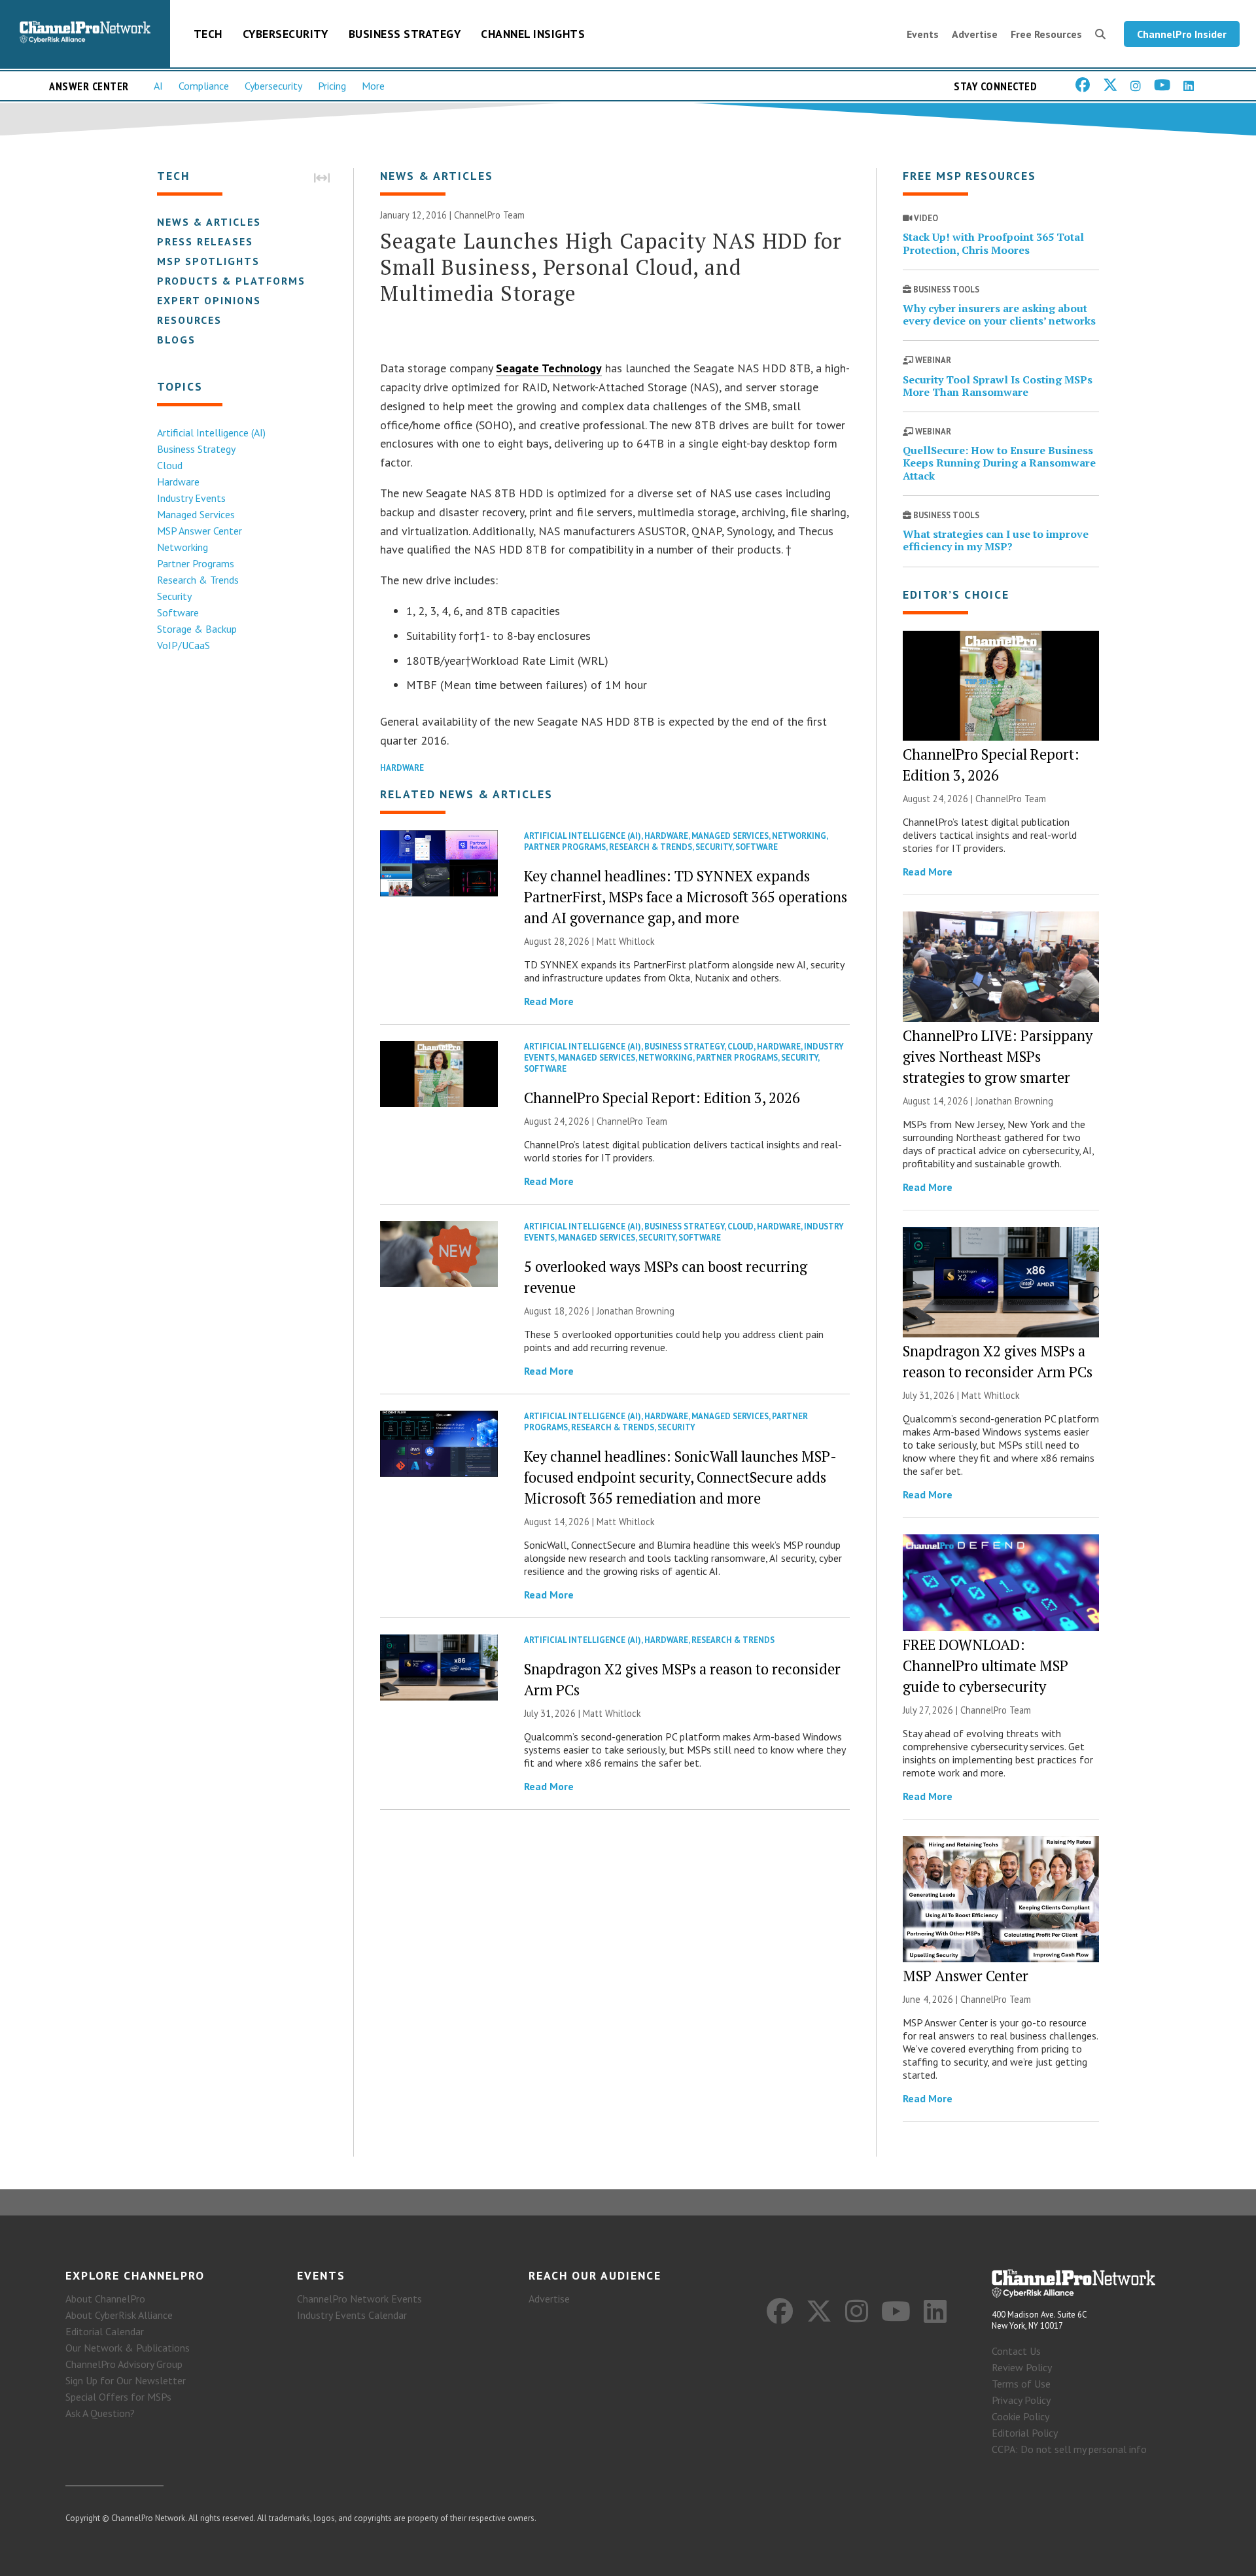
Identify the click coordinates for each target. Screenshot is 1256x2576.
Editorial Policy (1025, 2433)
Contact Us (1016, 2351)
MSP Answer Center (200, 531)
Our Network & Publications (128, 2348)
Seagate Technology (549, 368)
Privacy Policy (1021, 2400)
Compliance (204, 86)
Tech (208, 34)
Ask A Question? (100, 2413)
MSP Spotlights (208, 261)
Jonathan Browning (636, 1311)
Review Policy (1022, 2367)
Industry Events (191, 498)
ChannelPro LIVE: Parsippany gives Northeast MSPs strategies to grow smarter (998, 1056)
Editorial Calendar (105, 2331)
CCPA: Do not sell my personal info (1069, 2449)
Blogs (176, 340)
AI (158, 86)
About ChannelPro (105, 2299)
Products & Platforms (231, 281)
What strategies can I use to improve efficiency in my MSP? (996, 540)
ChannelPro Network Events (359, 2299)
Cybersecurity (286, 34)
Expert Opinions (209, 300)
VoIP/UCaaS (183, 645)
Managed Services (196, 514)
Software (178, 612)
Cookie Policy (1020, 2416)
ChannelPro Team (489, 215)
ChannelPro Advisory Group (124, 2364)
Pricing (332, 86)
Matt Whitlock (626, 941)
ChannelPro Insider (1182, 34)
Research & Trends (198, 580)
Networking (183, 547)
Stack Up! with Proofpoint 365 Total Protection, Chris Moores (993, 243)
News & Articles (209, 222)
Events (923, 34)
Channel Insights (533, 34)
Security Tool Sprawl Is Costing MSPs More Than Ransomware (998, 386)
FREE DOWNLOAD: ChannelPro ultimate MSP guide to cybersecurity (986, 1666)
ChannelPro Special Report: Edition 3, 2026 (662, 1098)
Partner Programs (196, 563)
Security (174, 596)
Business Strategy (405, 34)
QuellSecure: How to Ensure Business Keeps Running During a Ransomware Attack (999, 463)
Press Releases (205, 241)
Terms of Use (1021, 2384)
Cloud (170, 465)
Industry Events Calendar (352, 2315)
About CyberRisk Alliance (119, 2315)
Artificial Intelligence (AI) (211, 432)
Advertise (975, 34)
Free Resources (1046, 34)
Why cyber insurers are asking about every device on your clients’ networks (999, 314)
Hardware (178, 482)
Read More (549, 1001)
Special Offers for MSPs (118, 2397)
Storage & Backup (197, 629)
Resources (189, 320)
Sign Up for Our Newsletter (126, 2380)
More (373, 86)
